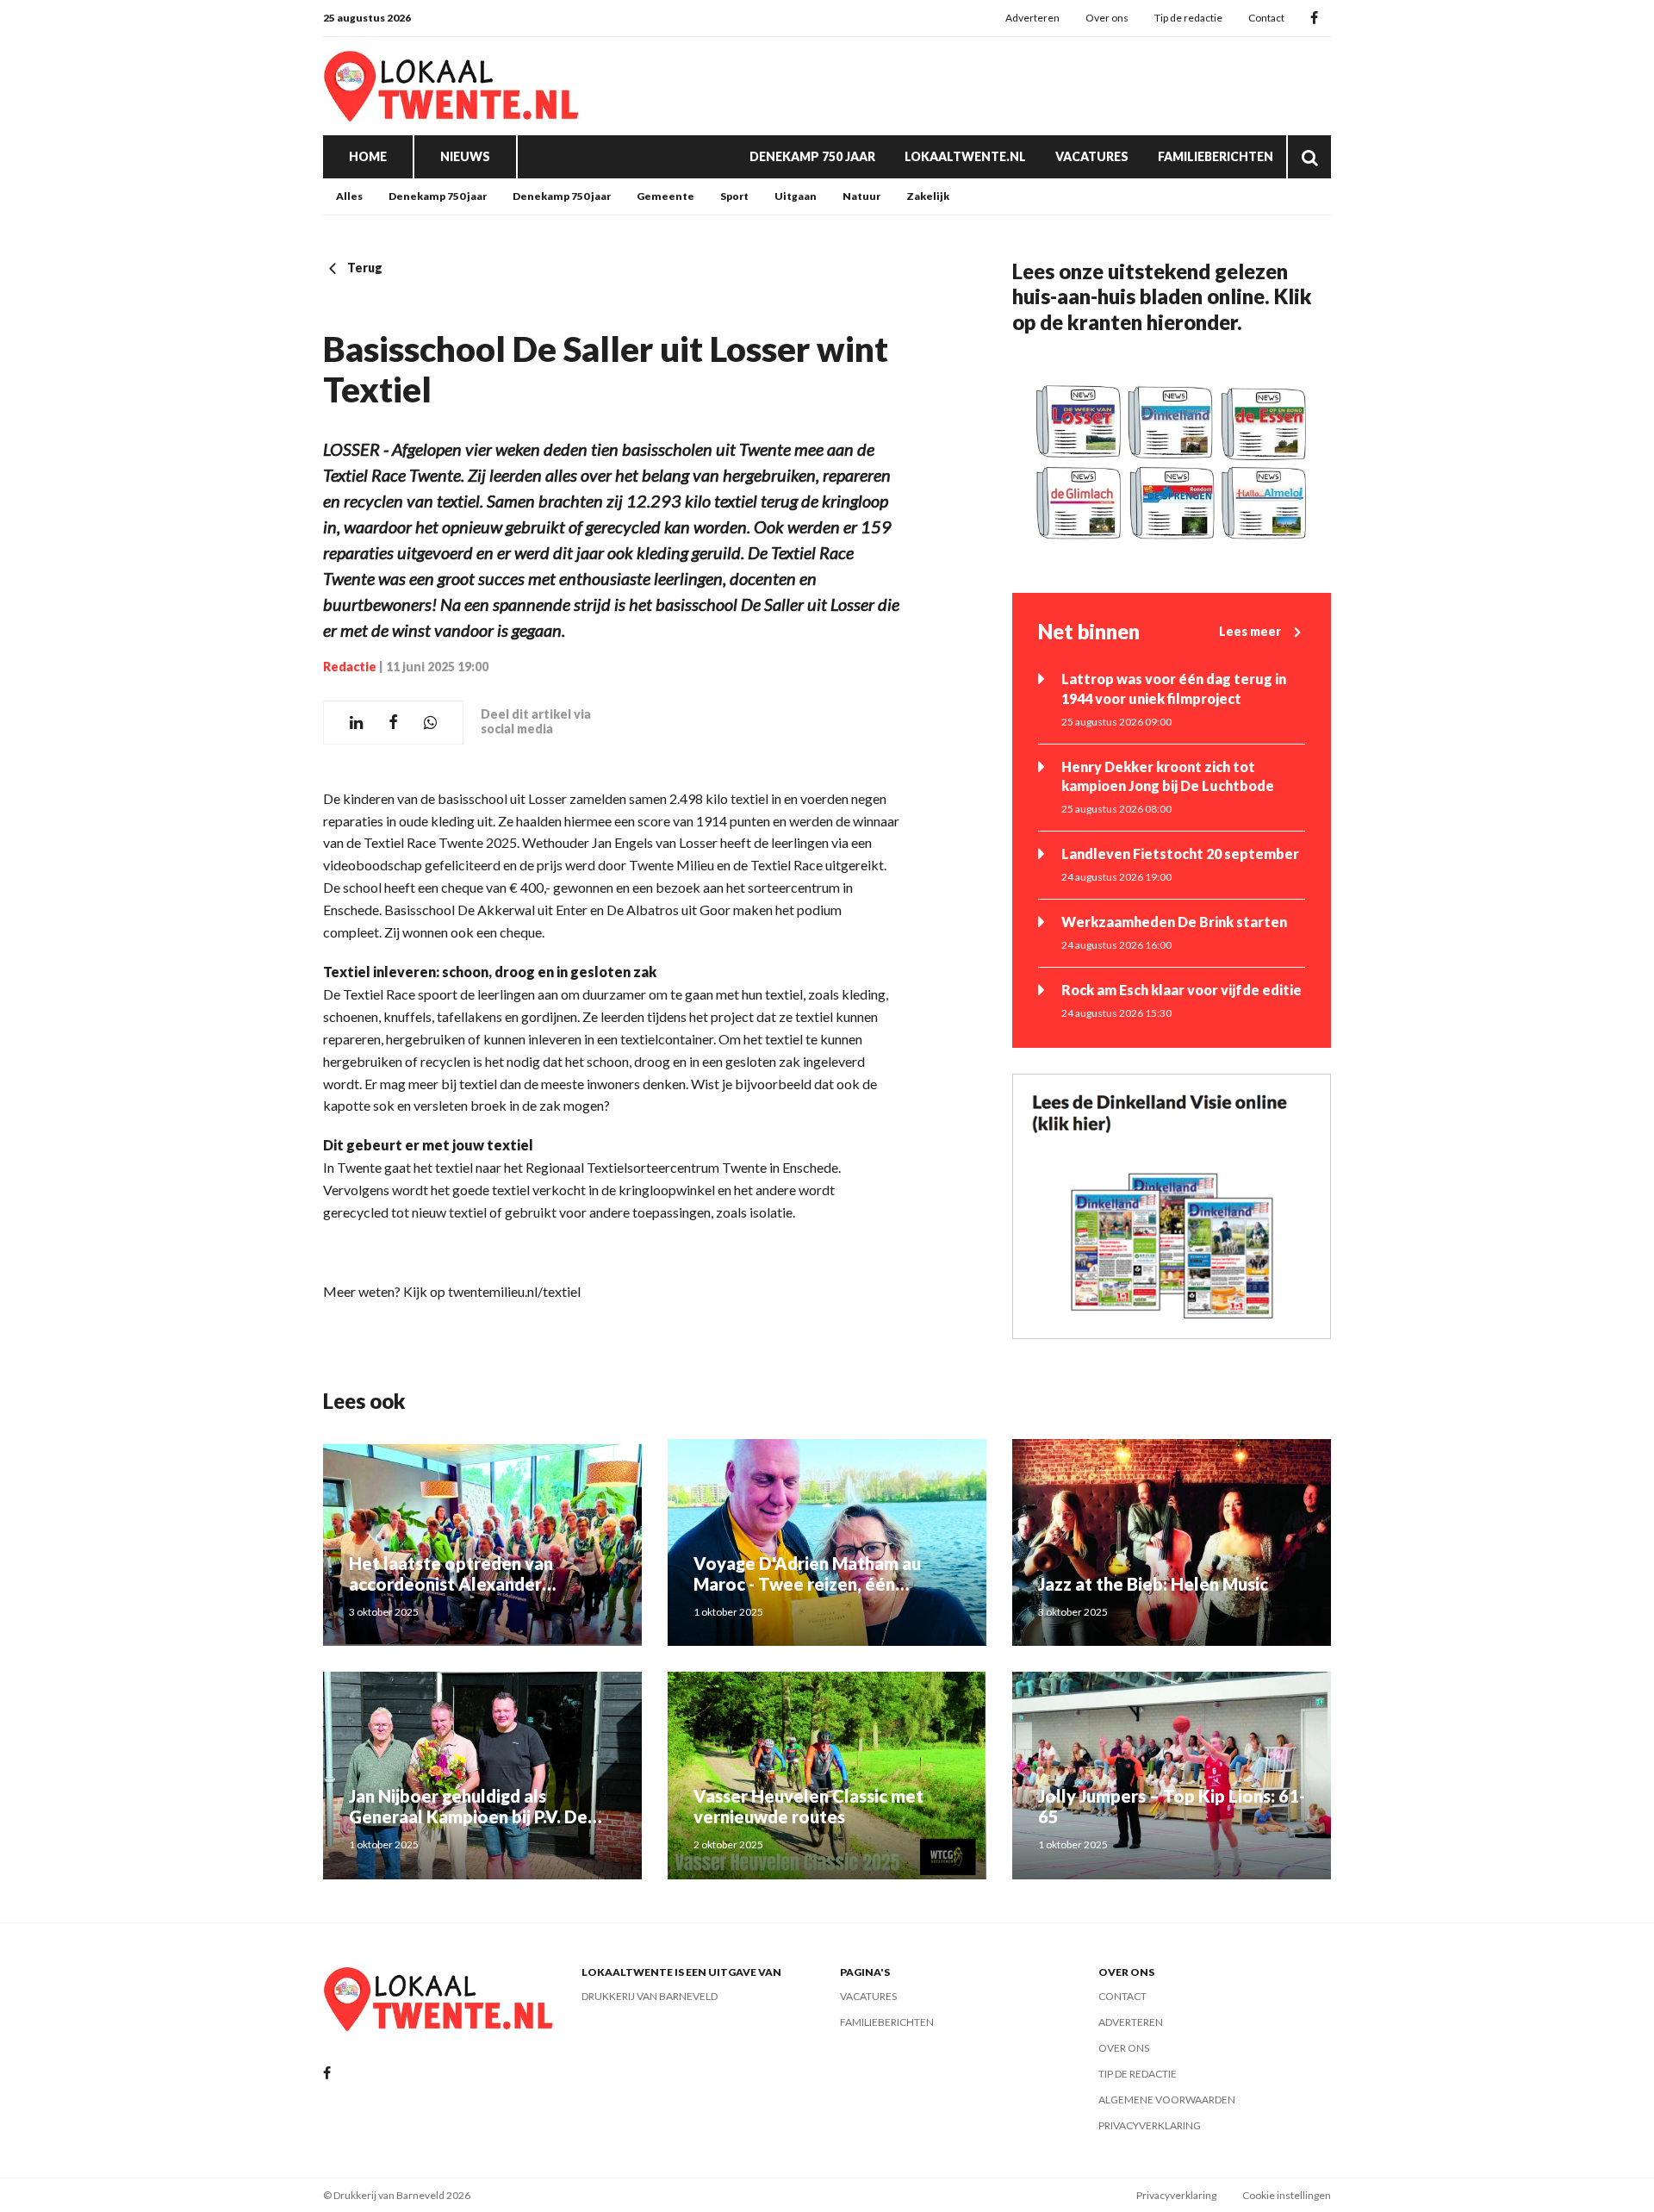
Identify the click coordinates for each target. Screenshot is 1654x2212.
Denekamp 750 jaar (812, 156)
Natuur (861, 196)
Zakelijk (928, 196)
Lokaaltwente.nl (965, 156)
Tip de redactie (1188, 18)
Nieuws (465, 156)
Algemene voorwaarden (1167, 2100)
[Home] (452, 86)
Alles (349, 196)
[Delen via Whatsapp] (430, 723)
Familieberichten (1216, 156)
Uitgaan (796, 196)
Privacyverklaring (1150, 2125)
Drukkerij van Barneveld (650, 1996)
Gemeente (665, 196)
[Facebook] (1314, 19)
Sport (734, 196)
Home (368, 156)
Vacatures (1092, 156)
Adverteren (1032, 18)
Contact (1266, 18)
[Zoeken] (1309, 157)
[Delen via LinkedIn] (356, 723)
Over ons (1107, 18)
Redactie (350, 667)
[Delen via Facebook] (393, 723)
